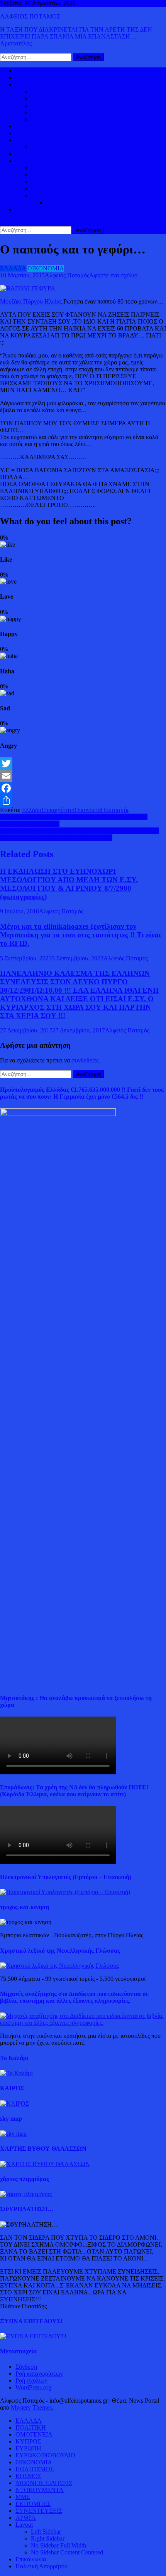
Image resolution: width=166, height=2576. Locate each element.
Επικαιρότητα (58, 810)
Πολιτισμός (115, 810)
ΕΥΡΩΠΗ (44, 112)
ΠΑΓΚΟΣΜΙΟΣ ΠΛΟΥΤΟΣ (67, 147)
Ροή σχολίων (31, 2380)
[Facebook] (83, 788)
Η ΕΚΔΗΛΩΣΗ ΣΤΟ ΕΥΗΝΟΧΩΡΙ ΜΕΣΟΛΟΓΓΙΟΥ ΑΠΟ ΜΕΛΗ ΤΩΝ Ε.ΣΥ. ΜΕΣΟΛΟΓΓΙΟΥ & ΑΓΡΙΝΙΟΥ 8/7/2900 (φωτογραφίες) (69, 884)
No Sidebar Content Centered (67, 2552)
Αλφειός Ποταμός (67, 275)
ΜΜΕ (23, 2497)
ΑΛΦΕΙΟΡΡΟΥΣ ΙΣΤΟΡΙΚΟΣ (54, 161)
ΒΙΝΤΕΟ (27, 154)
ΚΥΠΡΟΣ (44, 98)
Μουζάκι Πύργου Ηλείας (31, 301)
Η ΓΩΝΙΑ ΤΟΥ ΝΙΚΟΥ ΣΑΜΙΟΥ (74, 189)
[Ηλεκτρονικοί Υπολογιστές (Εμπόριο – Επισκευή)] (65, 1892)
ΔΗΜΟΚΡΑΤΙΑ (51, 91)
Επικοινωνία (31, 2559)
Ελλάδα (32, 810)
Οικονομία (88, 810)
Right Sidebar (48, 2538)
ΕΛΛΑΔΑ (29, 126)
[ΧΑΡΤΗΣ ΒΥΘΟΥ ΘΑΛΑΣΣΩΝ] (45, 2164)
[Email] (83, 776)
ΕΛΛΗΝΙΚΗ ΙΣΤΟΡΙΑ (60, 168)
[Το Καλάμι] (16, 2073)
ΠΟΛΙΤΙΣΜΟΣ (50, 175)
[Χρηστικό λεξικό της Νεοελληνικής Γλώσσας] (59, 1966)
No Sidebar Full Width (58, 2545)
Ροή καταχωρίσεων (39, 2374)
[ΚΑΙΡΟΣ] (14, 2104)
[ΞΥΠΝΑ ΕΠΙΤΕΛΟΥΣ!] (33, 2336)
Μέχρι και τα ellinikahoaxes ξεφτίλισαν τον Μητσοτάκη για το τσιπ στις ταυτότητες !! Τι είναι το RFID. (80, 935)
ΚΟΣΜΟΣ (28, 85)
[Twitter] (83, 764)
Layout (24, 2525)
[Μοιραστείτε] (83, 800)
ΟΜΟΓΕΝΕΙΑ (49, 105)
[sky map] (13, 2134)
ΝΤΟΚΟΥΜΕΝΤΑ (40, 2490)
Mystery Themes (31, 2407)
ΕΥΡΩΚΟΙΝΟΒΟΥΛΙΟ (61, 119)
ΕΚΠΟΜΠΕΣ (33, 2504)
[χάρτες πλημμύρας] (26, 2194)
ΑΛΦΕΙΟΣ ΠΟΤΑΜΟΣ (30, 16)
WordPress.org (33, 2387)
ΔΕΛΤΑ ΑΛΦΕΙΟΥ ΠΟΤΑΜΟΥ (72, 196)
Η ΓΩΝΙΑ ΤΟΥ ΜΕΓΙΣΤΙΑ (65, 182)
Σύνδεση (26, 2367)
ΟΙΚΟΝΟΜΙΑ (34, 140)
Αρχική (25, 71)
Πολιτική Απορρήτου (41, 2566)
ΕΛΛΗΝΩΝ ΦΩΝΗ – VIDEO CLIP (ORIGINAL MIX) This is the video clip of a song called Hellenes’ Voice (80, 834)
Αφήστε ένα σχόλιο (113, 275)
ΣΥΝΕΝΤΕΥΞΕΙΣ (39, 2511)
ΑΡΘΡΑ (26, 2518)
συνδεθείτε (85, 1060)
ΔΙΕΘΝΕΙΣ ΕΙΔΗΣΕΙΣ (44, 133)
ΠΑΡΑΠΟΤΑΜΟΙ (69, 202)
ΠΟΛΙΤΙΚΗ (31, 78)
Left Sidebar (46, 2532)
